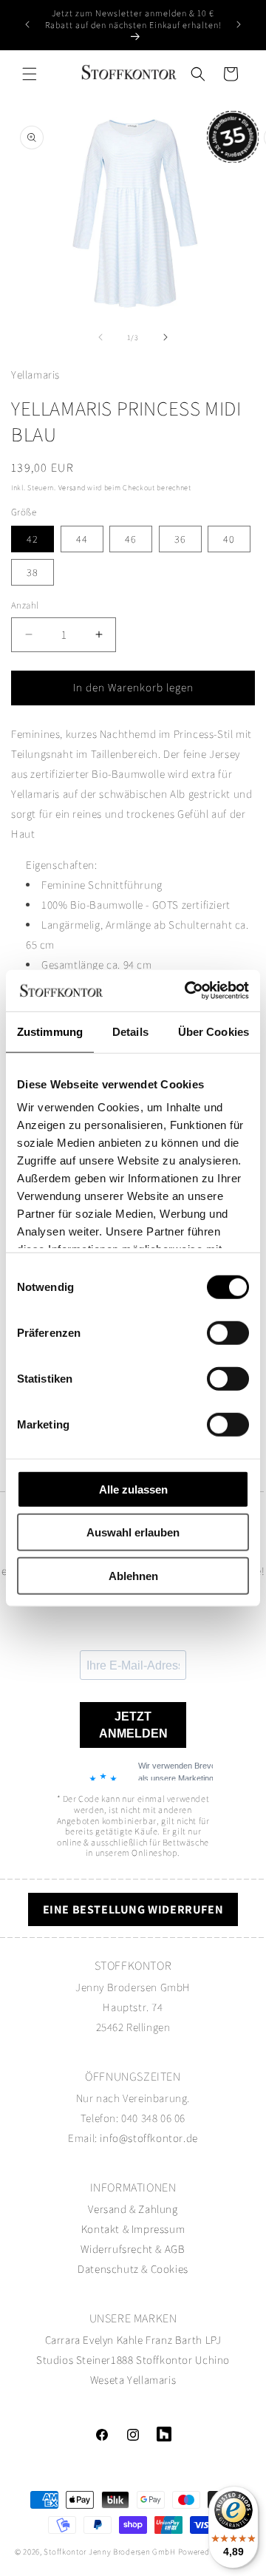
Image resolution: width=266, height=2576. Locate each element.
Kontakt (102, 2229)
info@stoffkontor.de (149, 2138)
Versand (72, 488)
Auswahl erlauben (133, 1532)
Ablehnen (133, 1575)
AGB (175, 2249)
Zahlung (158, 2209)
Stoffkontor (164, 2360)
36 (180, 539)
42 (33, 539)
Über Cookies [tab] (214, 1031)
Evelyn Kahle (113, 2340)
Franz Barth (174, 2340)
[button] (30, 74)
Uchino (212, 2360)
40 (229, 539)
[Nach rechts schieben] (166, 337)
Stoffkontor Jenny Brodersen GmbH (109, 2552)
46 (131, 539)
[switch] (228, 1332)
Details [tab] (130, 1031)
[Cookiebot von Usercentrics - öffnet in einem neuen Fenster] (188, 991)
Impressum (158, 2229)
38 (33, 572)
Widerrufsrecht (116, 2249)
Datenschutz (108, 2269)
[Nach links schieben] (100, 337)
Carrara (63, 2340)
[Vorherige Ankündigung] (27, 24)
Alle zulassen (133, 1489)
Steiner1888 (105, 2360)
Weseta (108, 2380)
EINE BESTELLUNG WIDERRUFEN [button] (133, 1909)
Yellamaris (151, 2380)
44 (82, 539)
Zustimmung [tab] (50, 1031)
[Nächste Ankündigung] (239, 24)
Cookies (170, 2269)
